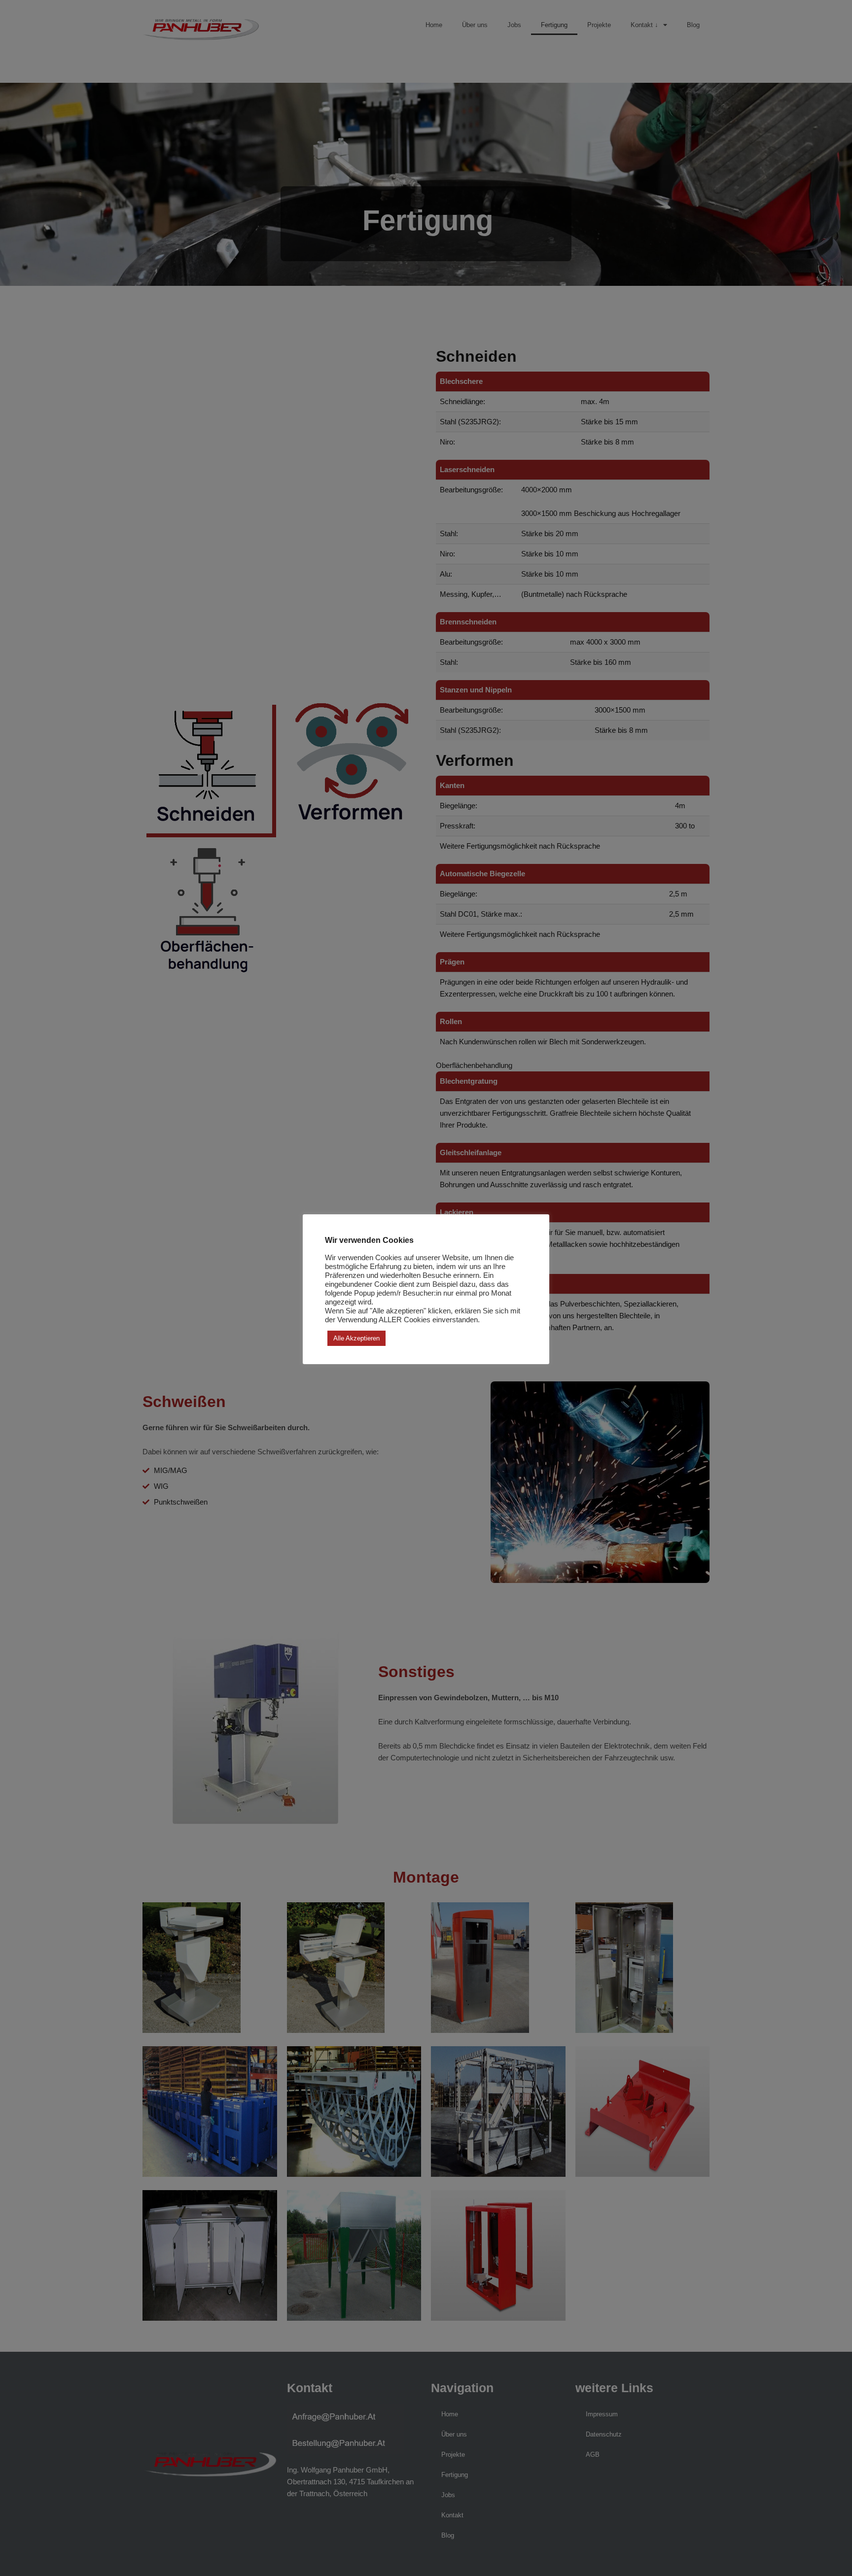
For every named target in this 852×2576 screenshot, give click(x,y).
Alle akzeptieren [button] (356, 1338)
